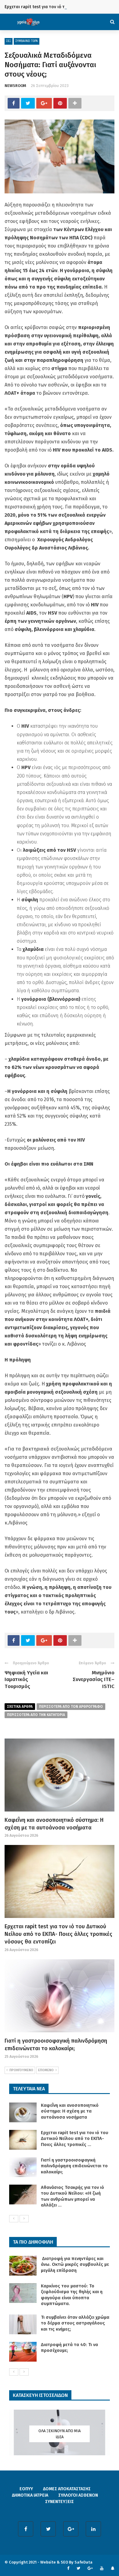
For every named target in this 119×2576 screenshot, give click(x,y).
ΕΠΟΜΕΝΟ (46, 2070)
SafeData (83, 2562)
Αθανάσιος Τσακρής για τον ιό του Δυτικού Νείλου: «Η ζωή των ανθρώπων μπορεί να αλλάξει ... (72, 2196)
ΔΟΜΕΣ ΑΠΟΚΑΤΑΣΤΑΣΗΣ (67, 2489)
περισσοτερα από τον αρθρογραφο (71, 1707)
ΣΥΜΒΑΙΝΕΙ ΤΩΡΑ (27, 41)
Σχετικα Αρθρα (20, 1707)
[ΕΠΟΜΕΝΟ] (24, 2219)
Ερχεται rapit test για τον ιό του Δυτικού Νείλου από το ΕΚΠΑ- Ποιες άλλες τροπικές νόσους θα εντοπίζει (58, 1934)
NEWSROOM (15, 86)
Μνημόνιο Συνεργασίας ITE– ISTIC (94, 1679)
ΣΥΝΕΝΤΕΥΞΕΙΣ (60, 2502)
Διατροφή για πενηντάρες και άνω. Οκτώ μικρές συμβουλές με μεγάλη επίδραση (75, 2264)
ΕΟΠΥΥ (26, 2489)
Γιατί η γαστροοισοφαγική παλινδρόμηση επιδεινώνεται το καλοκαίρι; (74, 2166)
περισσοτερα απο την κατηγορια (36, 1715)
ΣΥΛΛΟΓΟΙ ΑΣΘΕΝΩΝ (78, 2495)
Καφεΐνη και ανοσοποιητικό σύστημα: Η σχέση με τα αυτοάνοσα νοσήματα (70, 2111)
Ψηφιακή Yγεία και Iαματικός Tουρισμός (26, 1679)
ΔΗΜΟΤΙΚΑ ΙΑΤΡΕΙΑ (30, 2495)
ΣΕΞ (9, 41)
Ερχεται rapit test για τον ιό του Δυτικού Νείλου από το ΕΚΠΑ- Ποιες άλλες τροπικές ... (75, 2139)
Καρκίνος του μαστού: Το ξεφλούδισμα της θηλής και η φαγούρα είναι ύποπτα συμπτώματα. (72, 2295)
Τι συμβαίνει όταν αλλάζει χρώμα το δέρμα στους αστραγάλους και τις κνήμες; (75, 2323)
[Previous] (14, 2219)
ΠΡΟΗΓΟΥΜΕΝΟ (21, 2070)
